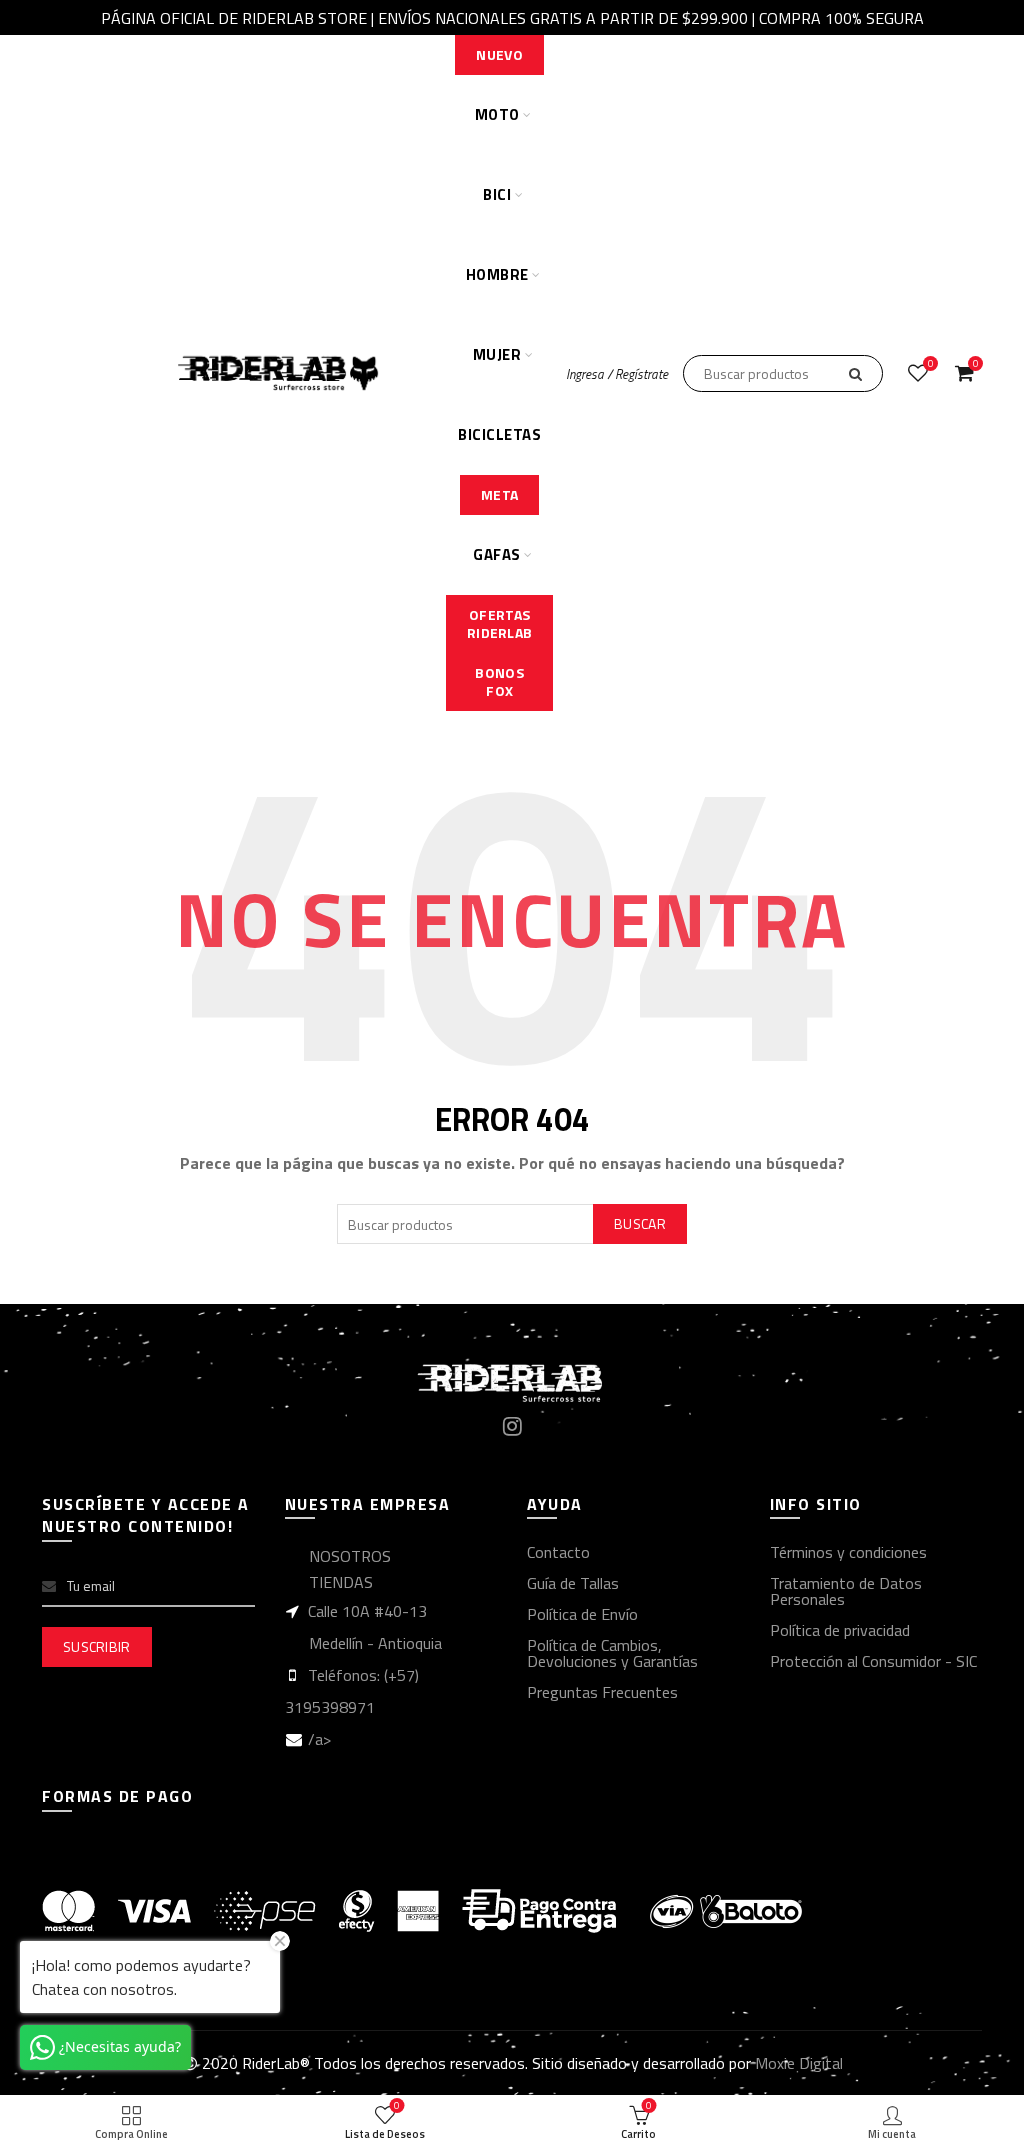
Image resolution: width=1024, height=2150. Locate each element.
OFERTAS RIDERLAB (499, 623)
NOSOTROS (350, 1556)
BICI (497, 194)
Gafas (497, 554)
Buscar (640, 1223)
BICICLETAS (499, 434)
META (499, 494)
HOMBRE (497, 274)
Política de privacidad (840, 1630)
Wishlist (930, 364)
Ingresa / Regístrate (617, 374)
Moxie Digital (799, 2063)
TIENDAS (341, 1582)
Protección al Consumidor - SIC (873, 1661)
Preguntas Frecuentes (602, 1692)
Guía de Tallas (573, 1583)
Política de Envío (582, 1614)
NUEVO (499, 54)
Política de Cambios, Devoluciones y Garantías (612, 1653)
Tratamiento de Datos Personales (846, 1591)
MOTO (497, 114)
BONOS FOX (499, 681)
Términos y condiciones (848, 1552)
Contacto (558, 1552)
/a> (319, 1739)
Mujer (497, 354)
